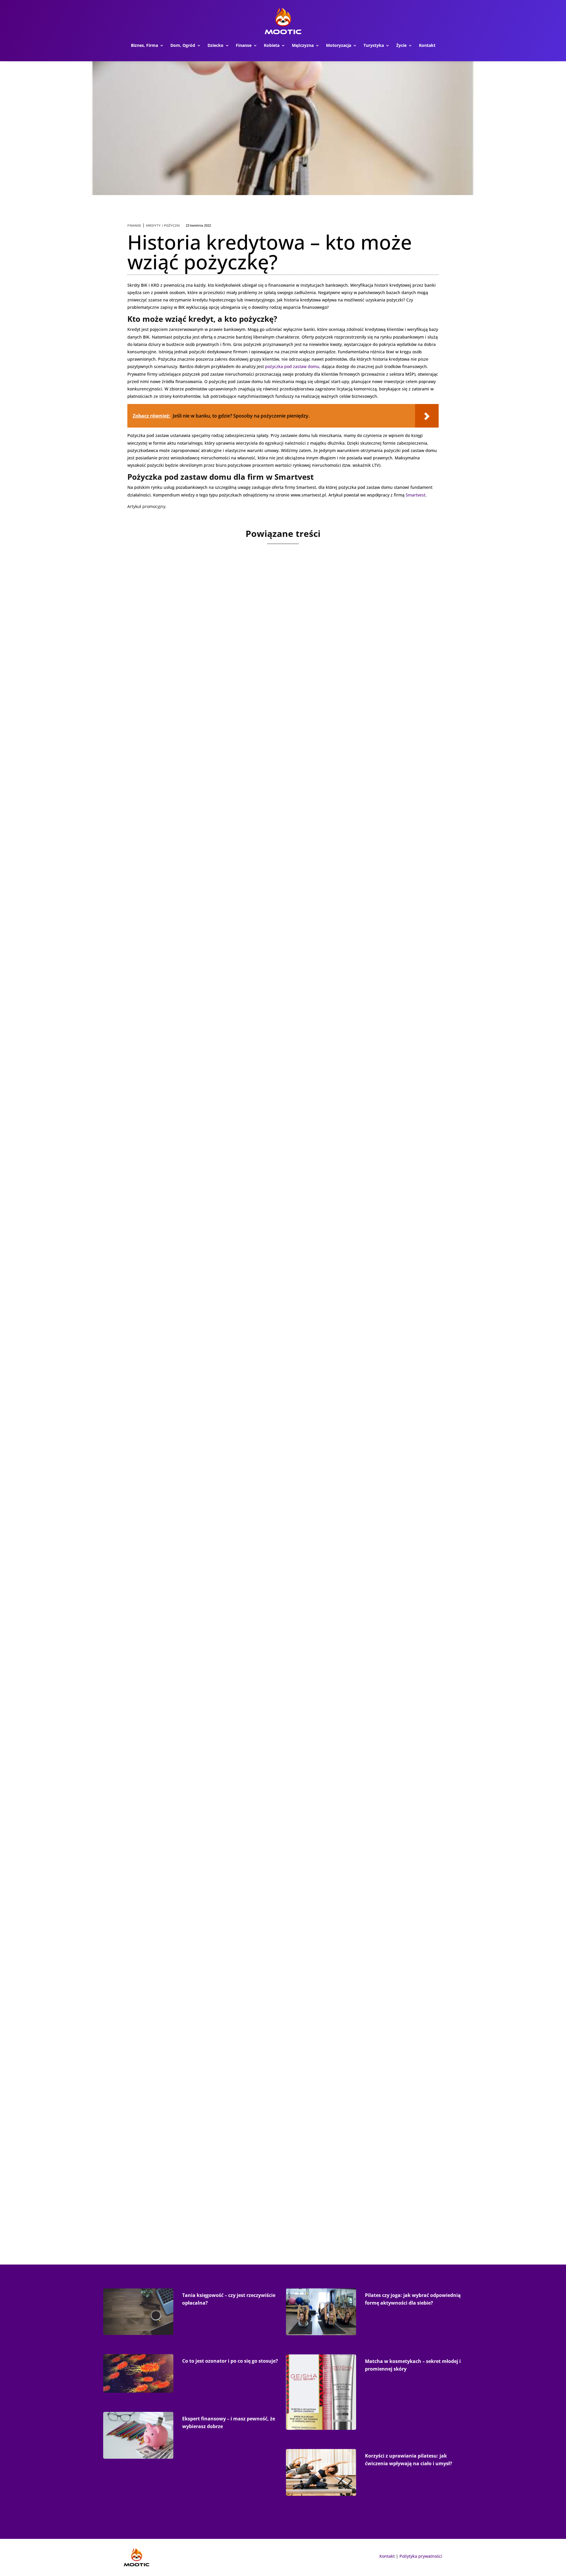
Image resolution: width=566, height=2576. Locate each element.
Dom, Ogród (183, 45)
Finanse (244, 45)
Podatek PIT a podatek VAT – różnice (188, 1296)
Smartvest (416, 495)
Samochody (237, 1619)
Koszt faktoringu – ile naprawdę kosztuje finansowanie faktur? (231, 762)
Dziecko (215, 45)
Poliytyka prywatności (421, 2556)
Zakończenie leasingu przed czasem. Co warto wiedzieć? (220, 1608)
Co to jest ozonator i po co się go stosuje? (230, 2361)
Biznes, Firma (144, 45)
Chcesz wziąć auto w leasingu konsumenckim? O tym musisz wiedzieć (242, 1035)
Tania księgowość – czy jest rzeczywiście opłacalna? (212, 1894)
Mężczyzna (303, 45)
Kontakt (427, 45)
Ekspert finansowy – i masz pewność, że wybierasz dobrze (223, 2180)
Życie (401, 45)
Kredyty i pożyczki (163, 226)
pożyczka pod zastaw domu (292, 366)
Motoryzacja (339, 45)
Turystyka (374, 45)
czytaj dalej (143, 796)
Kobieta (272, 45)
